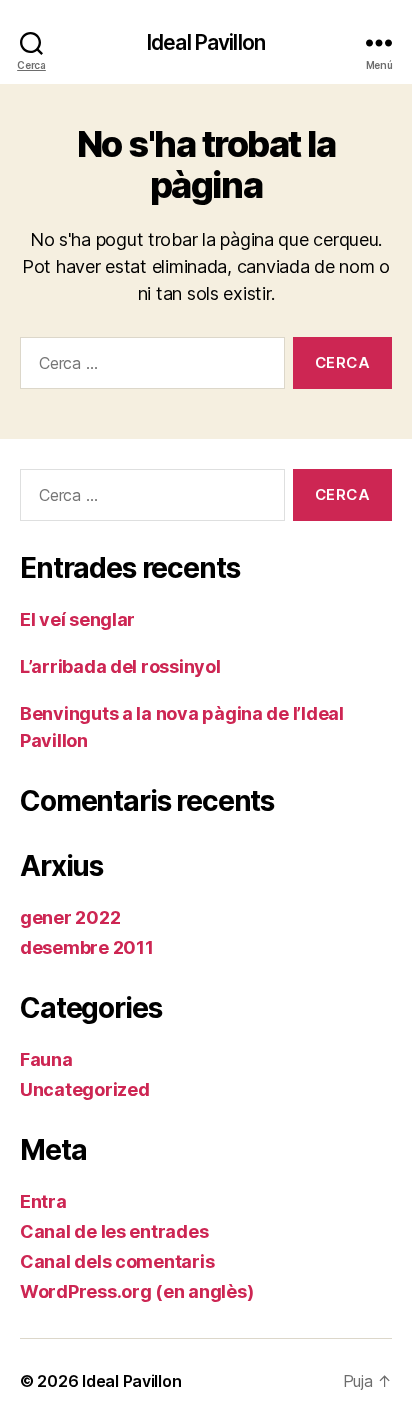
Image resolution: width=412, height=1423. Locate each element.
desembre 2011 (87, 947)
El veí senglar (77, 619)
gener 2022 (70, 917)
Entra (43, 1201)
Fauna (46, 1059)
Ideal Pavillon (206, 42)
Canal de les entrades (114, 1231)
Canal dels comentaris (117, 1261)
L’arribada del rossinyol (120, 666)
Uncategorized (85, 1089)
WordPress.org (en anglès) (136, 1291)
